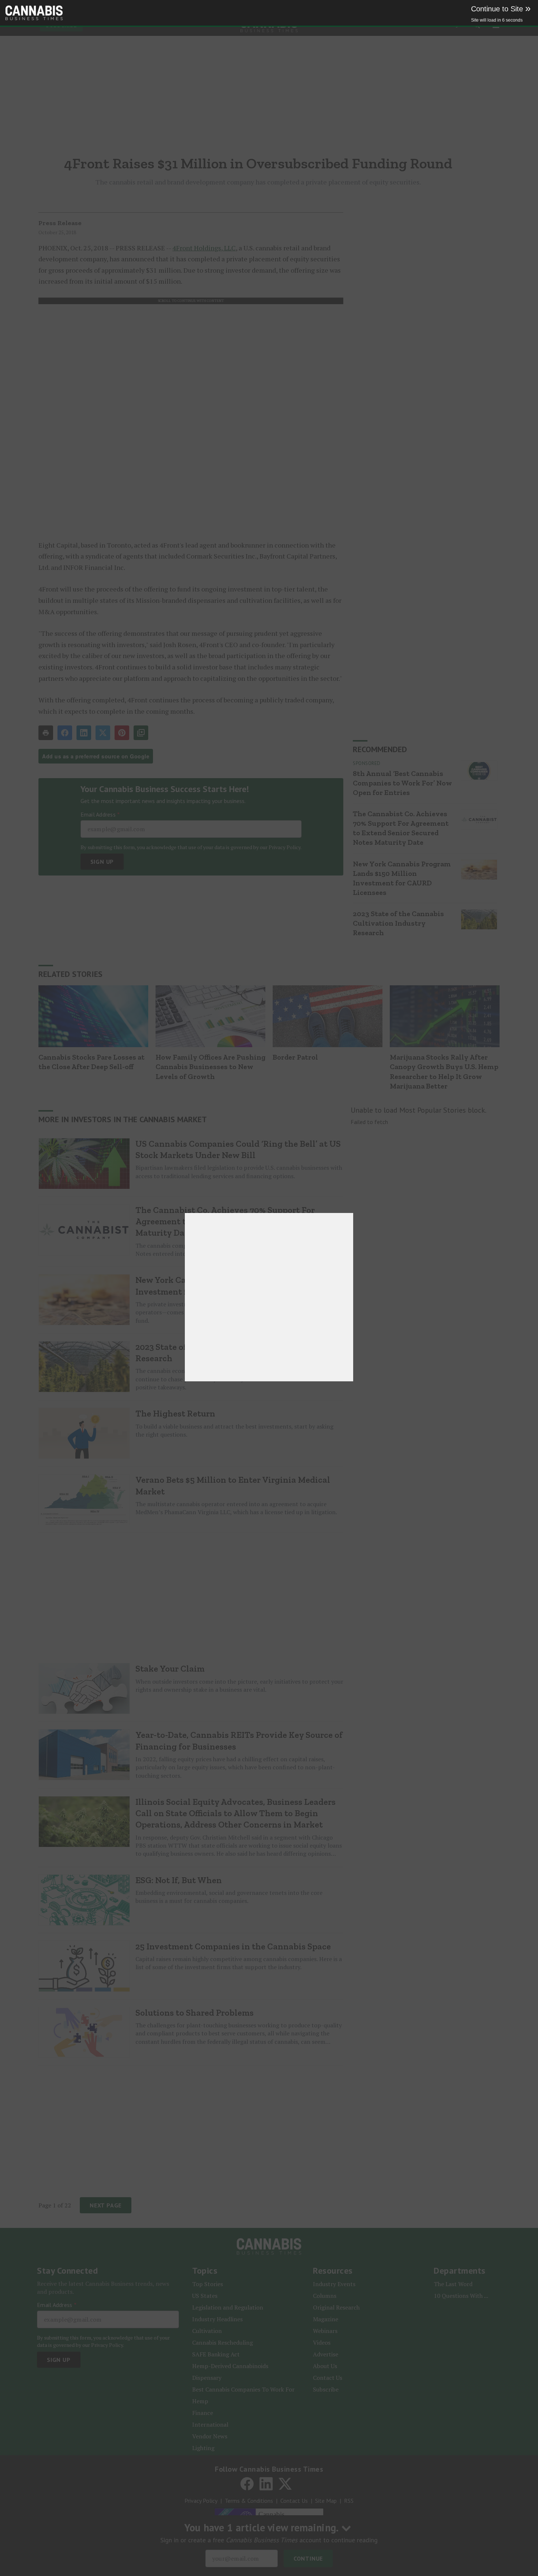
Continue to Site (501, 9)
